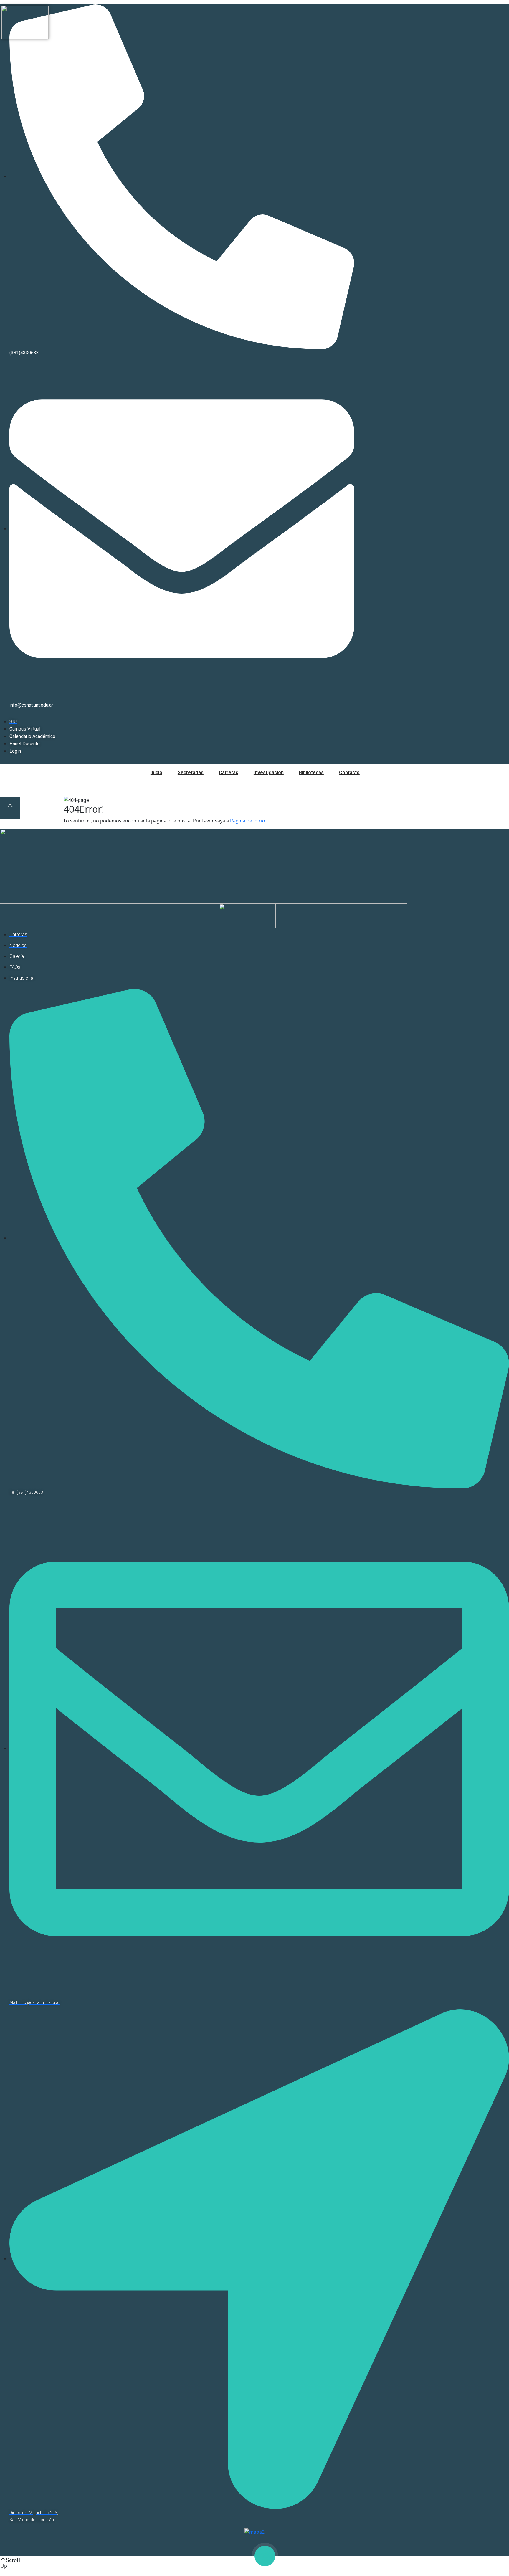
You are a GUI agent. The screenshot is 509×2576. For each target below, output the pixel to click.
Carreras (229, 773)
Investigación (269, 773)
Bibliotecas (311, 773)
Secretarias (191, 773)
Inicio (156, 773)
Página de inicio (248, 821)
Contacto (349, 773)
